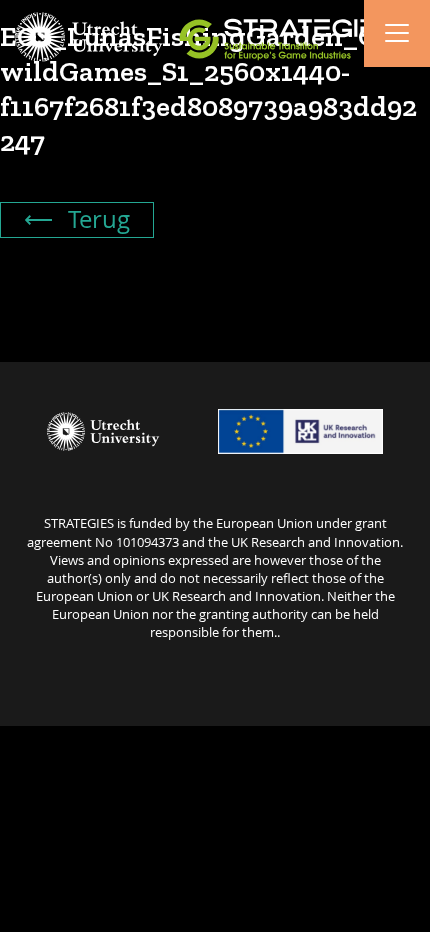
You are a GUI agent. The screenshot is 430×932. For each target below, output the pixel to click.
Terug (96, 219)
